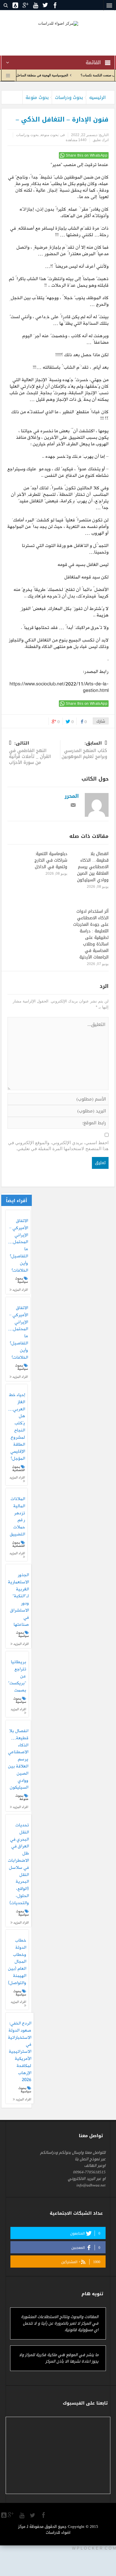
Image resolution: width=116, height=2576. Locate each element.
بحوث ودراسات (69, 97)
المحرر (72, 796)
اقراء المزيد (20, 1290)
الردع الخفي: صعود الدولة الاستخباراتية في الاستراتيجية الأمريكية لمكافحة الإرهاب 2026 (20, 2052)
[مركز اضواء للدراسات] (58, 23)
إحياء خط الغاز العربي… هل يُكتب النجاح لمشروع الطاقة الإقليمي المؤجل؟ (17, 1427)
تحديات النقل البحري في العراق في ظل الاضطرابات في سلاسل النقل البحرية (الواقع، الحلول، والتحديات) (18, 1864)
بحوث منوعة (37, 97)
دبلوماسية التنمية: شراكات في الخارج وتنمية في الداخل (51, 860)
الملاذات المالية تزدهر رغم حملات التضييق (17, 1517)
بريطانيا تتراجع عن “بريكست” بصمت (17, 1676)
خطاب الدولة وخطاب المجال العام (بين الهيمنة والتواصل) (17, 1962)
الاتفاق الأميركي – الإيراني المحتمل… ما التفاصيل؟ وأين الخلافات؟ (18, 1246)
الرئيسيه (97, 97)
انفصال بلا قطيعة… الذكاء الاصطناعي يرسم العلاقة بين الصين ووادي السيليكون (93, 867)
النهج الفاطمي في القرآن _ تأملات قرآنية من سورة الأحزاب (30, 753)
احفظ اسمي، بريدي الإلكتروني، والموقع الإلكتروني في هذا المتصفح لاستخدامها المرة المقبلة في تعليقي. (58, 1146)
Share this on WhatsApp (87, 155)
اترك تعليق (101, 140)
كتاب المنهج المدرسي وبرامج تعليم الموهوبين (84, 750)
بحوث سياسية (22, 1280)
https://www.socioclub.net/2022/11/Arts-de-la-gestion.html (59, 688)
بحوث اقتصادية (19, 1468)
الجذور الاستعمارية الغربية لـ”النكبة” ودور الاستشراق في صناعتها (18, 1600)
